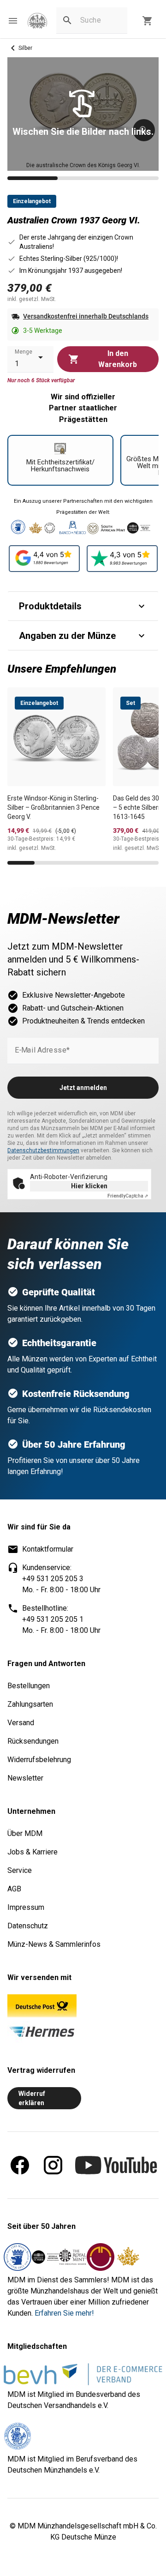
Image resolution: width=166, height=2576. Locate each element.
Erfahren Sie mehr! (64, 2313)
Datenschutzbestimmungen (43, 1150)
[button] (13, 21)
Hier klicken (89, 1186)
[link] (37, 21)
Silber (25, 48)
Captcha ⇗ (128, 1196)
